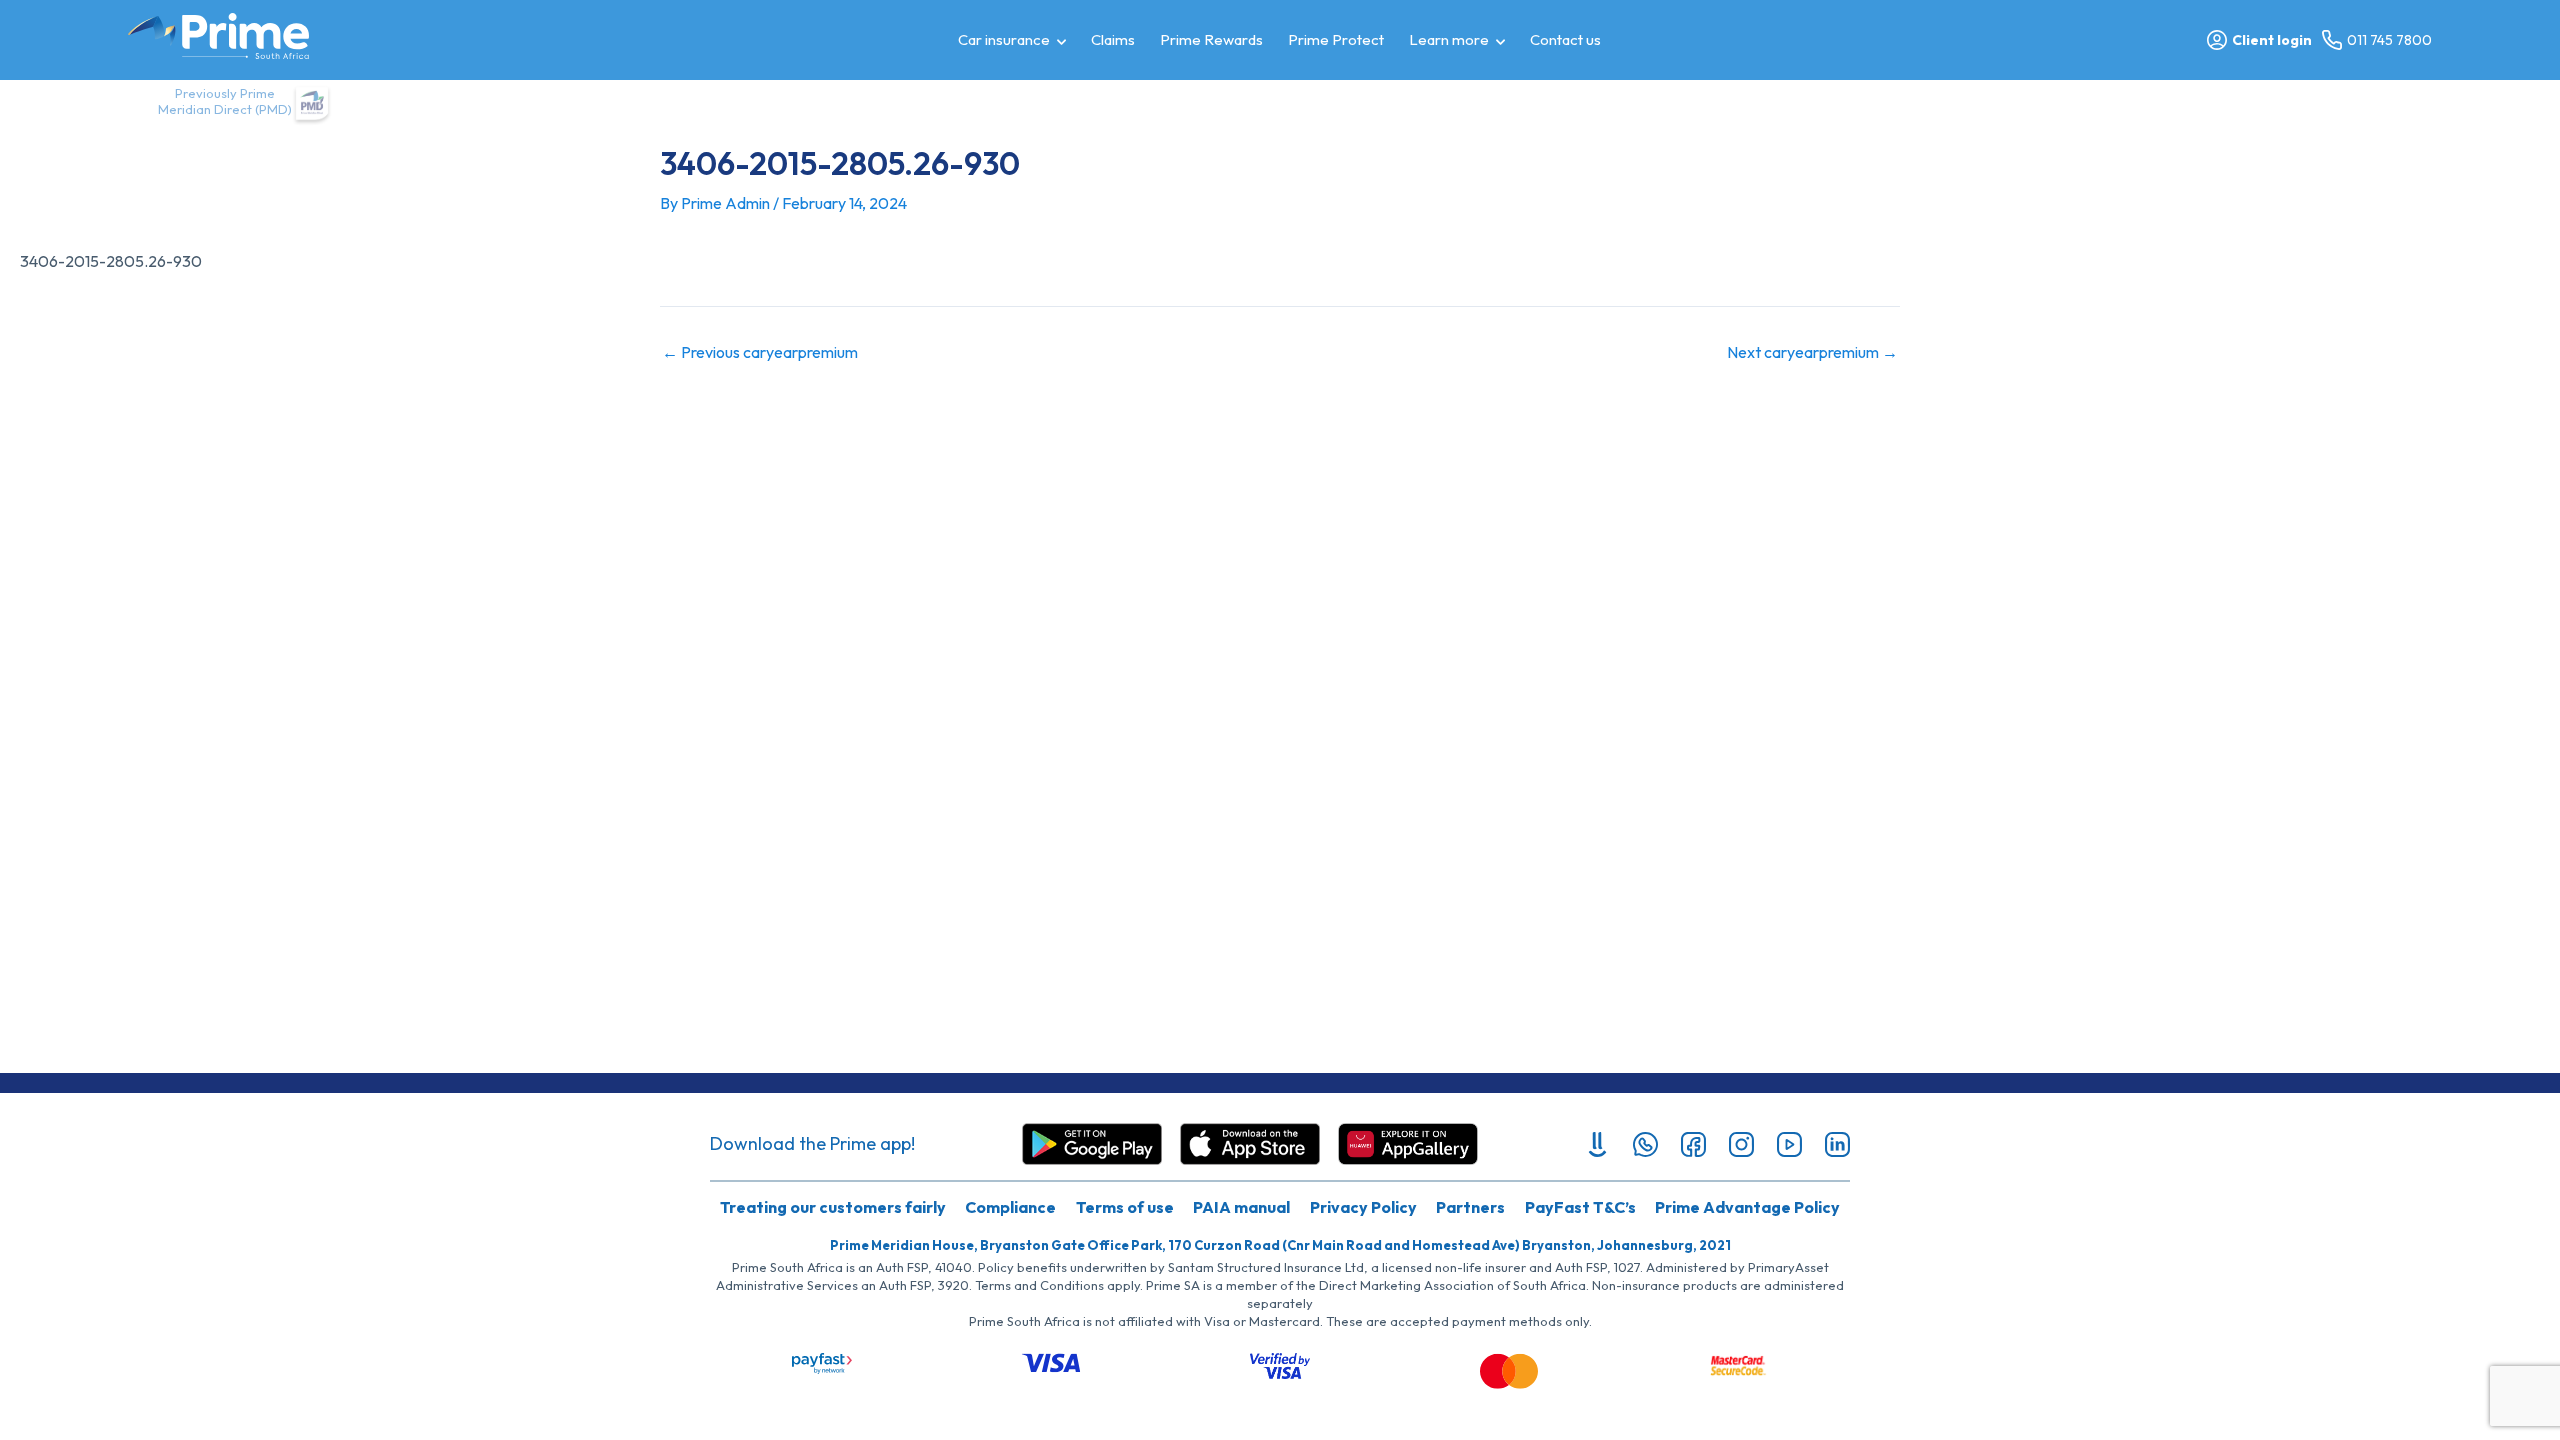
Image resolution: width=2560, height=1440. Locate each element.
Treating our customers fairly (833, 1207)
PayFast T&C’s (1580, 1207)
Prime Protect (1336, 39)
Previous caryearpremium (760, 352)
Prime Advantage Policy (1747, 1207)
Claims (1113, 39)
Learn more (1449, 39)
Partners (1470, 1207)
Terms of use (1125, 1207)
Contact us (1565, 39)
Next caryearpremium (1812, 352)
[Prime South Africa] (218, 36)
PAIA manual (1241, 1207)
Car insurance (1004, 39)
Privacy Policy (1363, 1207)
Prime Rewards (1211, 39)
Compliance (1010, 1207)
